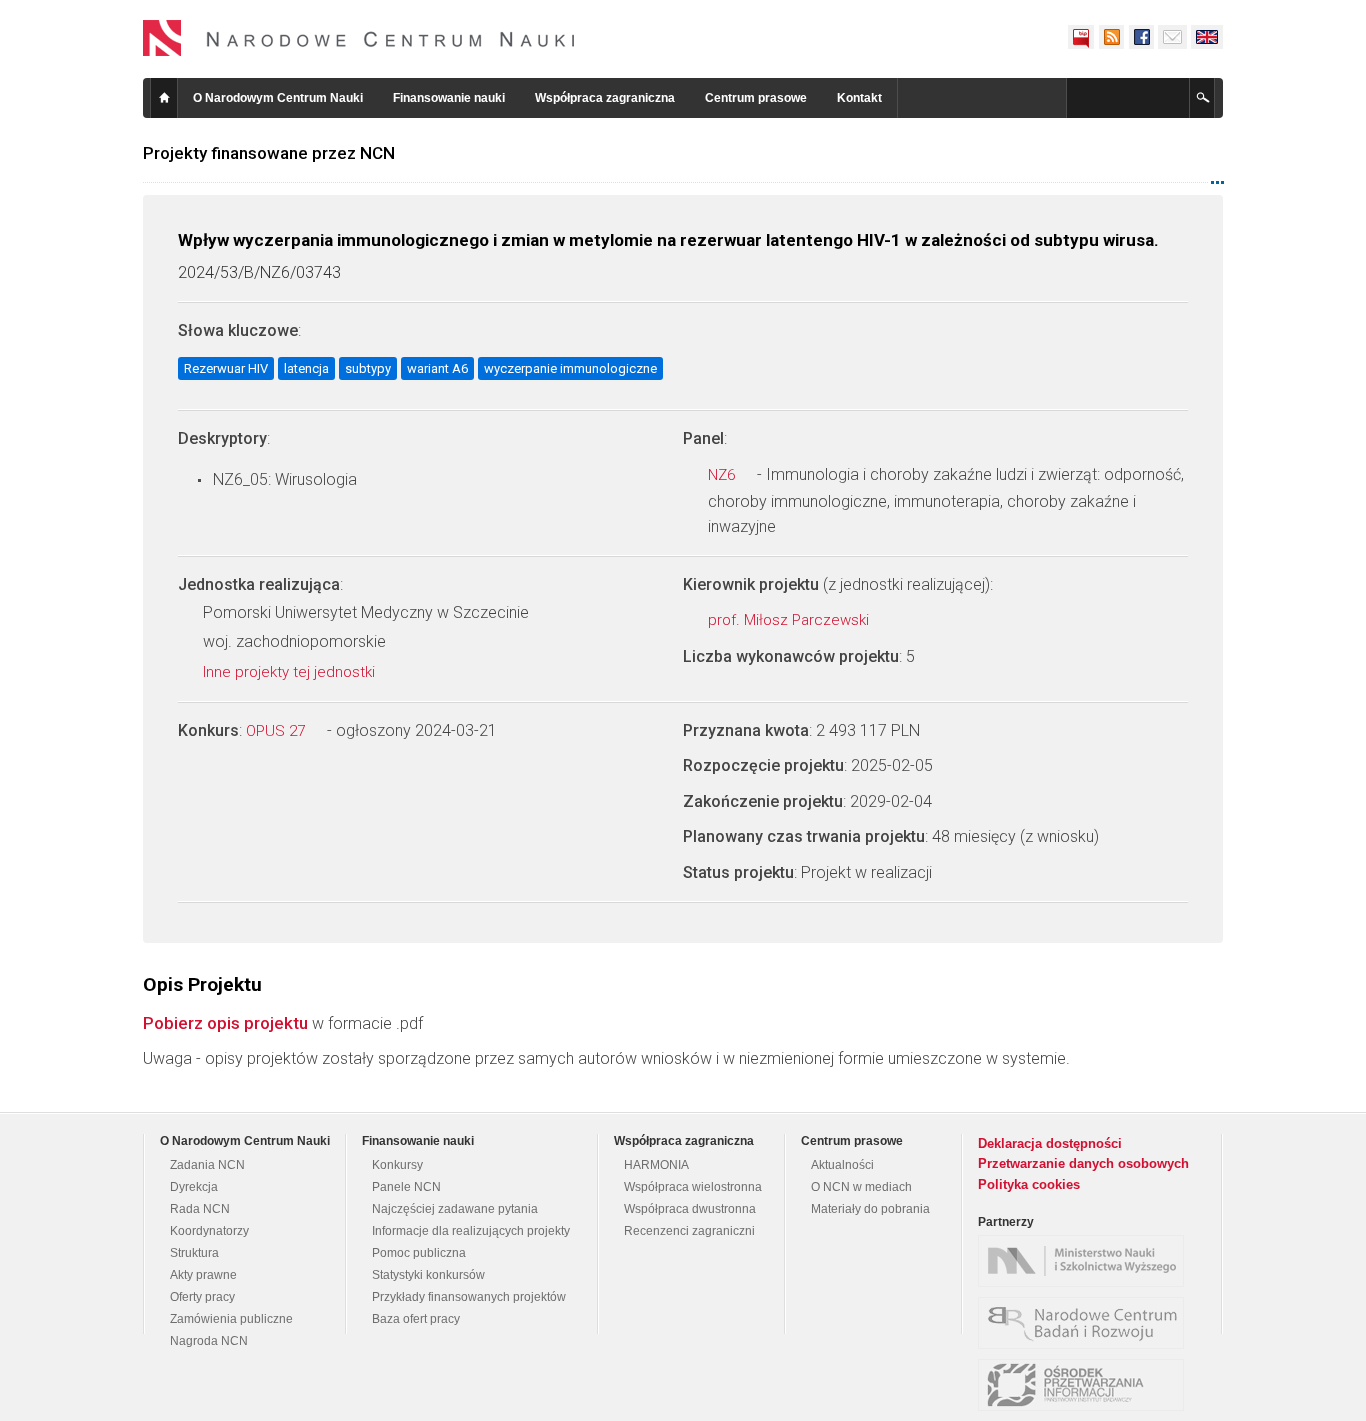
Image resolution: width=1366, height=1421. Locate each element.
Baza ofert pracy (416, 1319)
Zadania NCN (207, 1165)
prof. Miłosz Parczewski (790, 620)
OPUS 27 (277, 731)
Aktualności (842, 1165)
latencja (306, 368)
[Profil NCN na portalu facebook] (1141, 37)
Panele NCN (406, 1187)
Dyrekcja (194, 1187)
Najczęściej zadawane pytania (455, 1209)
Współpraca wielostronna (693, 1187)
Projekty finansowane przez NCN (269, 153)
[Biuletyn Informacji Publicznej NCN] (1081, 37)
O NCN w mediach (861, 1187)
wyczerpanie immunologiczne (570, 368)
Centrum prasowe (756, 98)
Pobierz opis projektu (225, 1023)
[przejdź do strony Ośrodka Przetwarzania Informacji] (1086, 1385)
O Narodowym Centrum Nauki (278, 98)
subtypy (368, 368)
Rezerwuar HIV (226, 368)
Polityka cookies (1029, 1184)
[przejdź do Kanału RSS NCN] (1111, 37)
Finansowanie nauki (449, 98)
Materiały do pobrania (870, 1209)
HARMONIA (656, 1165)
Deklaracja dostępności (1050, 1143)
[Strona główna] (359, 38)
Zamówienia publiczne (231, 1319)
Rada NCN (200, 1209)
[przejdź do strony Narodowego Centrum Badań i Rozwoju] (1086, 1323)
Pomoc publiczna (419, 1253)
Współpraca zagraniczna (605, 98)
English (1207, 37)
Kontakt (859, 98)
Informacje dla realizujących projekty (471, 1231)
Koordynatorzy (209, 1231)
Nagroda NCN (209, 1341)
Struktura (194, 1253)
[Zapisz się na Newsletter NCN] (1172, 37)
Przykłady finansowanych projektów (469, 1297)
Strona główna (164, 98)
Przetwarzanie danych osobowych (1083, 1163)
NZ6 (723, 475)
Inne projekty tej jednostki (291, 672)
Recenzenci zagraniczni (689, 1231)
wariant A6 (437, 368)
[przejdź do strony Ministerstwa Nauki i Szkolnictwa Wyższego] (1086, 1261)
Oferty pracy (202, 1297)
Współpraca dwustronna (690, 1209)
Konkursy (397, 1165)
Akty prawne (203, 1275)
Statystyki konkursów (428, 1275)
